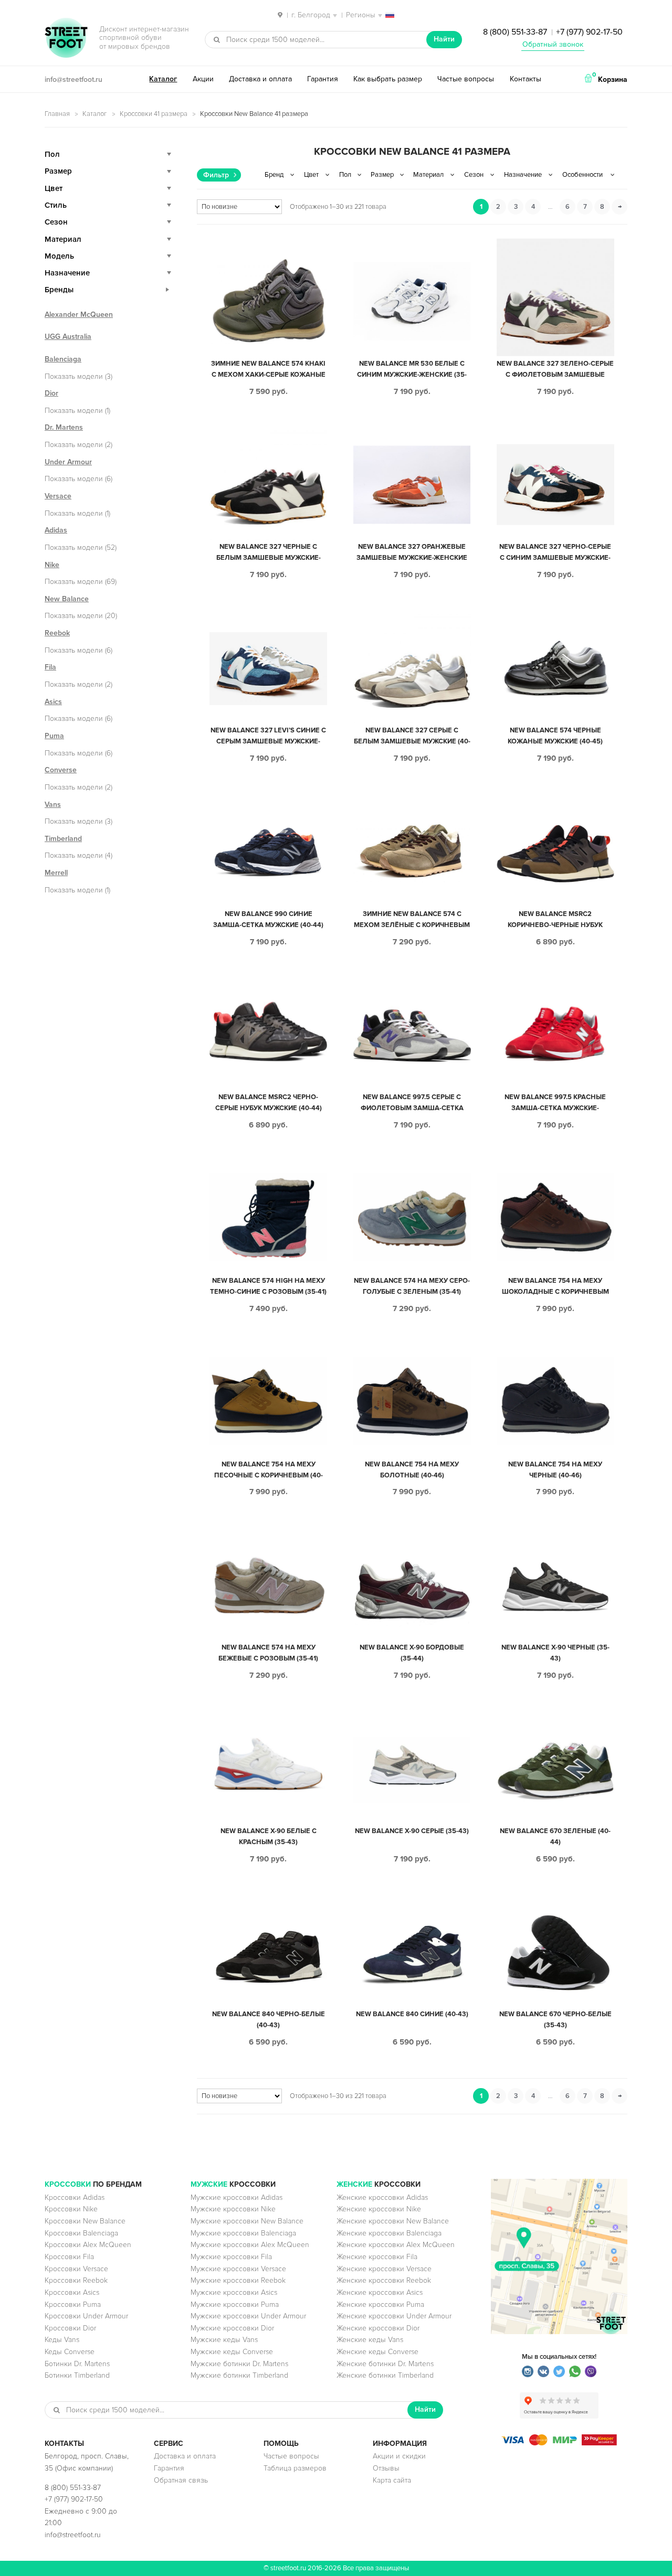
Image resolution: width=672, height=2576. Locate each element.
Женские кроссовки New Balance (393, 2221)
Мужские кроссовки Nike (233, 2209)
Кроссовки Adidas (75, 2197)
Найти (444, 39)
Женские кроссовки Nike (379, 2209)
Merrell (56, 873)
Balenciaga (63, 359)
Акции (203, 79)
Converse (61, 770)
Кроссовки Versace (76, 2269)
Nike (52, 565)
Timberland (63, 839)
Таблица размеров (295, 2468)
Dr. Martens (64, 427)
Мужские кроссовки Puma (235, 2304)
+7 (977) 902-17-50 (589, 32)
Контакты (526, 79)
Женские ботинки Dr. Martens (385, 2364)
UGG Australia (68, 337)
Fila (50, 667)
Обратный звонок (553, 44)
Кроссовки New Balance (85, 2221)
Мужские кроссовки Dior (232, 2328)
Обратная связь (181, 2480)
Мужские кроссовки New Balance (247, 2221)
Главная (57, 114)
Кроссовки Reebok (76, 2280)
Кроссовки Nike (71, 2209)
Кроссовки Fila (69, 2257)
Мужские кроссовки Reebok (238, 2280)
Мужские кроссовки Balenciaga (243, 2233)
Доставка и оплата (260, 79)
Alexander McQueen (79, 315)
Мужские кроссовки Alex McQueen (250, 2245)
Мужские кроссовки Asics (234, 2292)
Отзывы (386, 2468)
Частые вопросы (466, 79)
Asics (53, 702)
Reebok (57, 633)
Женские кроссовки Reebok (384, 2280)
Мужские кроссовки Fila (231, 2257)
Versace (58, 496)
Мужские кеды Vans (224, 2340)
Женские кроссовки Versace (384, 2269)
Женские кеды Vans (370, 2340)
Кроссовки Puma (73, 2304)
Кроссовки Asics (72, 2292)
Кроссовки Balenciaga (81, 2233)
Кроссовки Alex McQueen (88, 2245)
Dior (51, 393)
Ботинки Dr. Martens (77, 2364)
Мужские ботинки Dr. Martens (239, 2364)
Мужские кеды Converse (232, 2352)
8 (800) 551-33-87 (515, 32)
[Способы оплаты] (559, 2443)
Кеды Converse (70, 2352)
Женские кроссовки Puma (380, 2304)
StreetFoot (66, 39)
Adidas (56, 530)
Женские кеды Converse (377, 2352)
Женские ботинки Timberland (385, 2375)
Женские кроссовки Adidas (382, 2197)
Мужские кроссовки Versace (238, 2269)
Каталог (163, 79)
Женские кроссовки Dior (378, 2328)
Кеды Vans (62, 2340)
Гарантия (323, 79)
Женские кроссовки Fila (377, 2257)
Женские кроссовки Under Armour (394, 2316)
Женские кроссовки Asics (380, 2292)
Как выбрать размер (388, 79)
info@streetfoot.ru (73, 79)
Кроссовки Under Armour (86, 2316)
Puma (54, 736)
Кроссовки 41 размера (154, 114)
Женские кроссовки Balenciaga (389, 2233)
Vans (53, 805)
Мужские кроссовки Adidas (237, 2197)
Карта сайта (392, 2480)
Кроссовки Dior (70, 2328)
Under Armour (68, 462)
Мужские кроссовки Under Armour (248, 2316)
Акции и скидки (399, 2456)
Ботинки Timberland (77, 2375)
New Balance (67, 599)
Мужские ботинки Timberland (239, 2375)
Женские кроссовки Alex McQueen (396, 2245)
